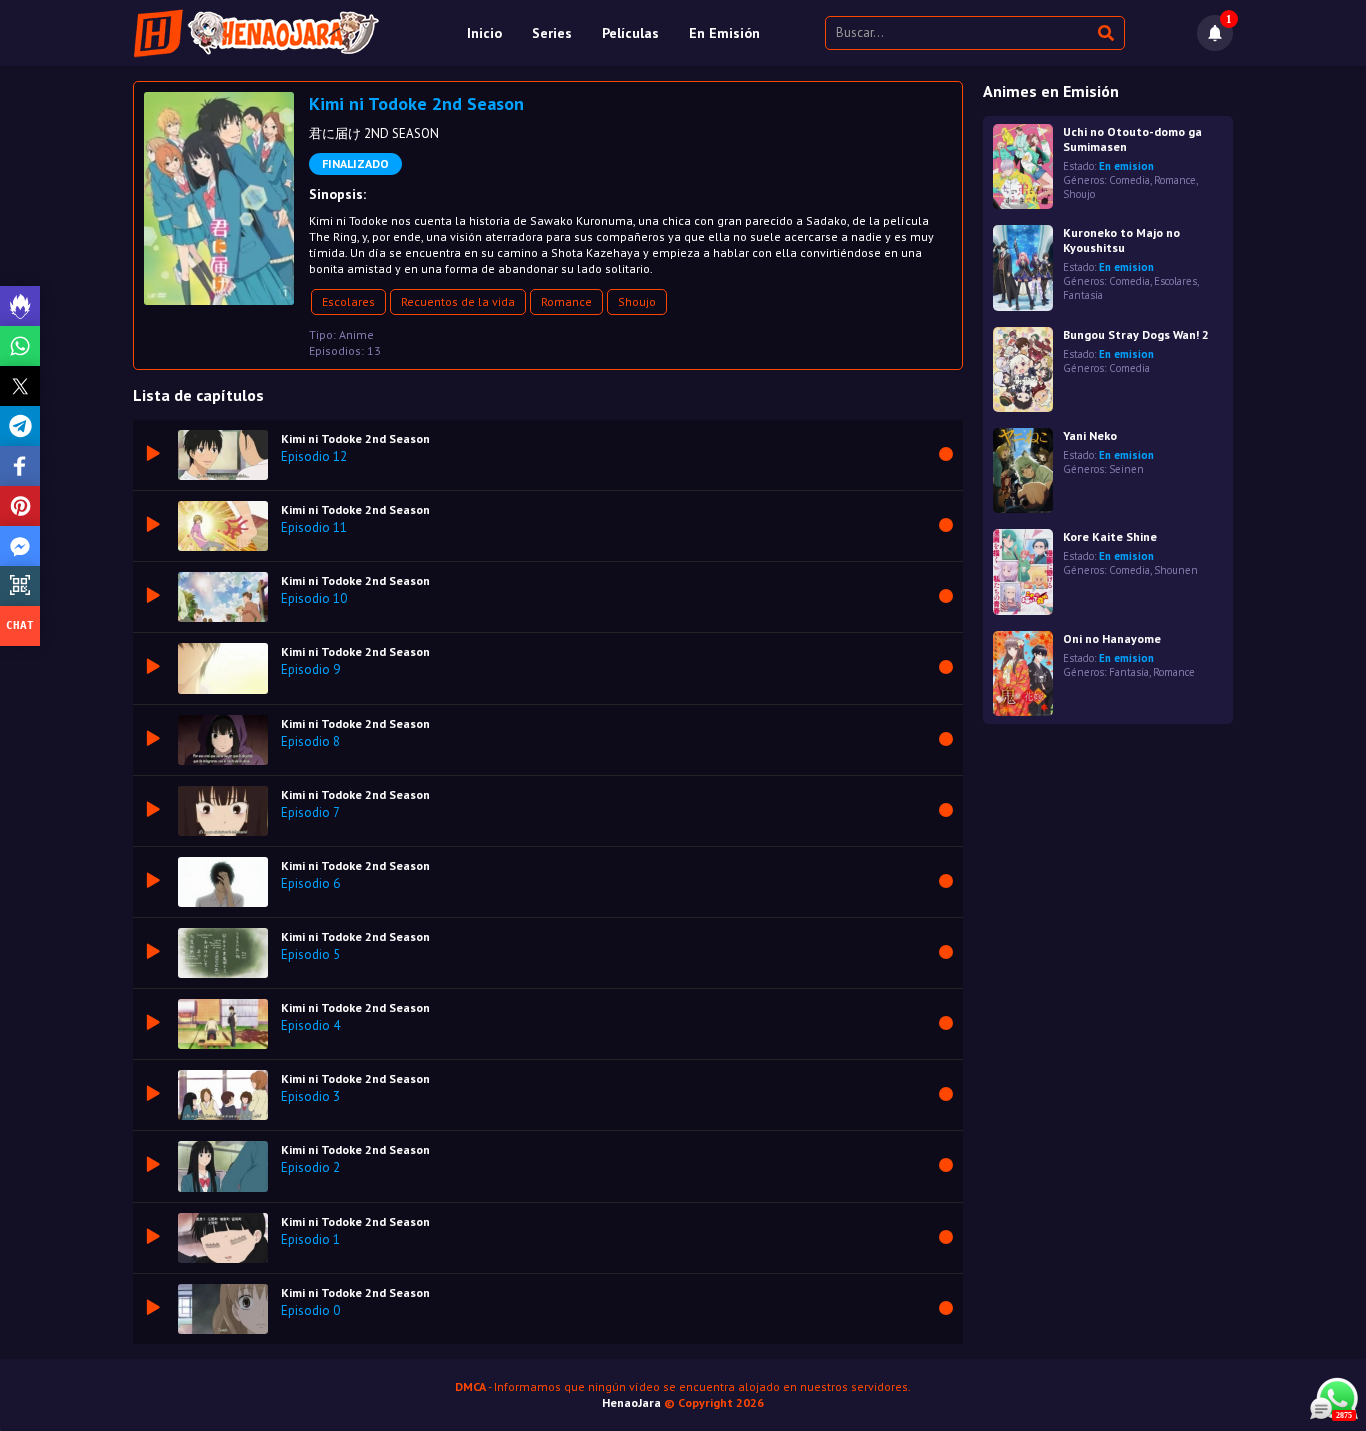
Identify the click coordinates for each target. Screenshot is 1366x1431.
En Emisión (724, 33)
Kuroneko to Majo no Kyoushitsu (1121, 240)
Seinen (1126, 469)
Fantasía (1083, 295)
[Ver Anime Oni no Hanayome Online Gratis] (1023, 673)
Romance (566, 301)
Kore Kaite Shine (1110, 536)
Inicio (484, 33)
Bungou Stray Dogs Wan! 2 (1136, 334)
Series (552, 33)
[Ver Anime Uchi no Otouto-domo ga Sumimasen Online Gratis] (1023, 166)
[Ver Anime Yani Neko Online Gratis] (1023, 470)
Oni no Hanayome (1112, 638)
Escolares (348, 301)
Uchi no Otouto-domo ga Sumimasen (1132, 139)
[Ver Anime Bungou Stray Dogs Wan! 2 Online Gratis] (1023, 369)
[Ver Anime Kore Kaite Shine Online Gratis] (1023, 571)
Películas (630, 33)
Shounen (1176, 570)
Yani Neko (1090, 435)
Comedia (1129, 180)
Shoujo (637, 301)
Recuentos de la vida (458, 301)
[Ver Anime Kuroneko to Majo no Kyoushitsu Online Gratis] (1023, 267)
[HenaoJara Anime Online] (256, 33)
